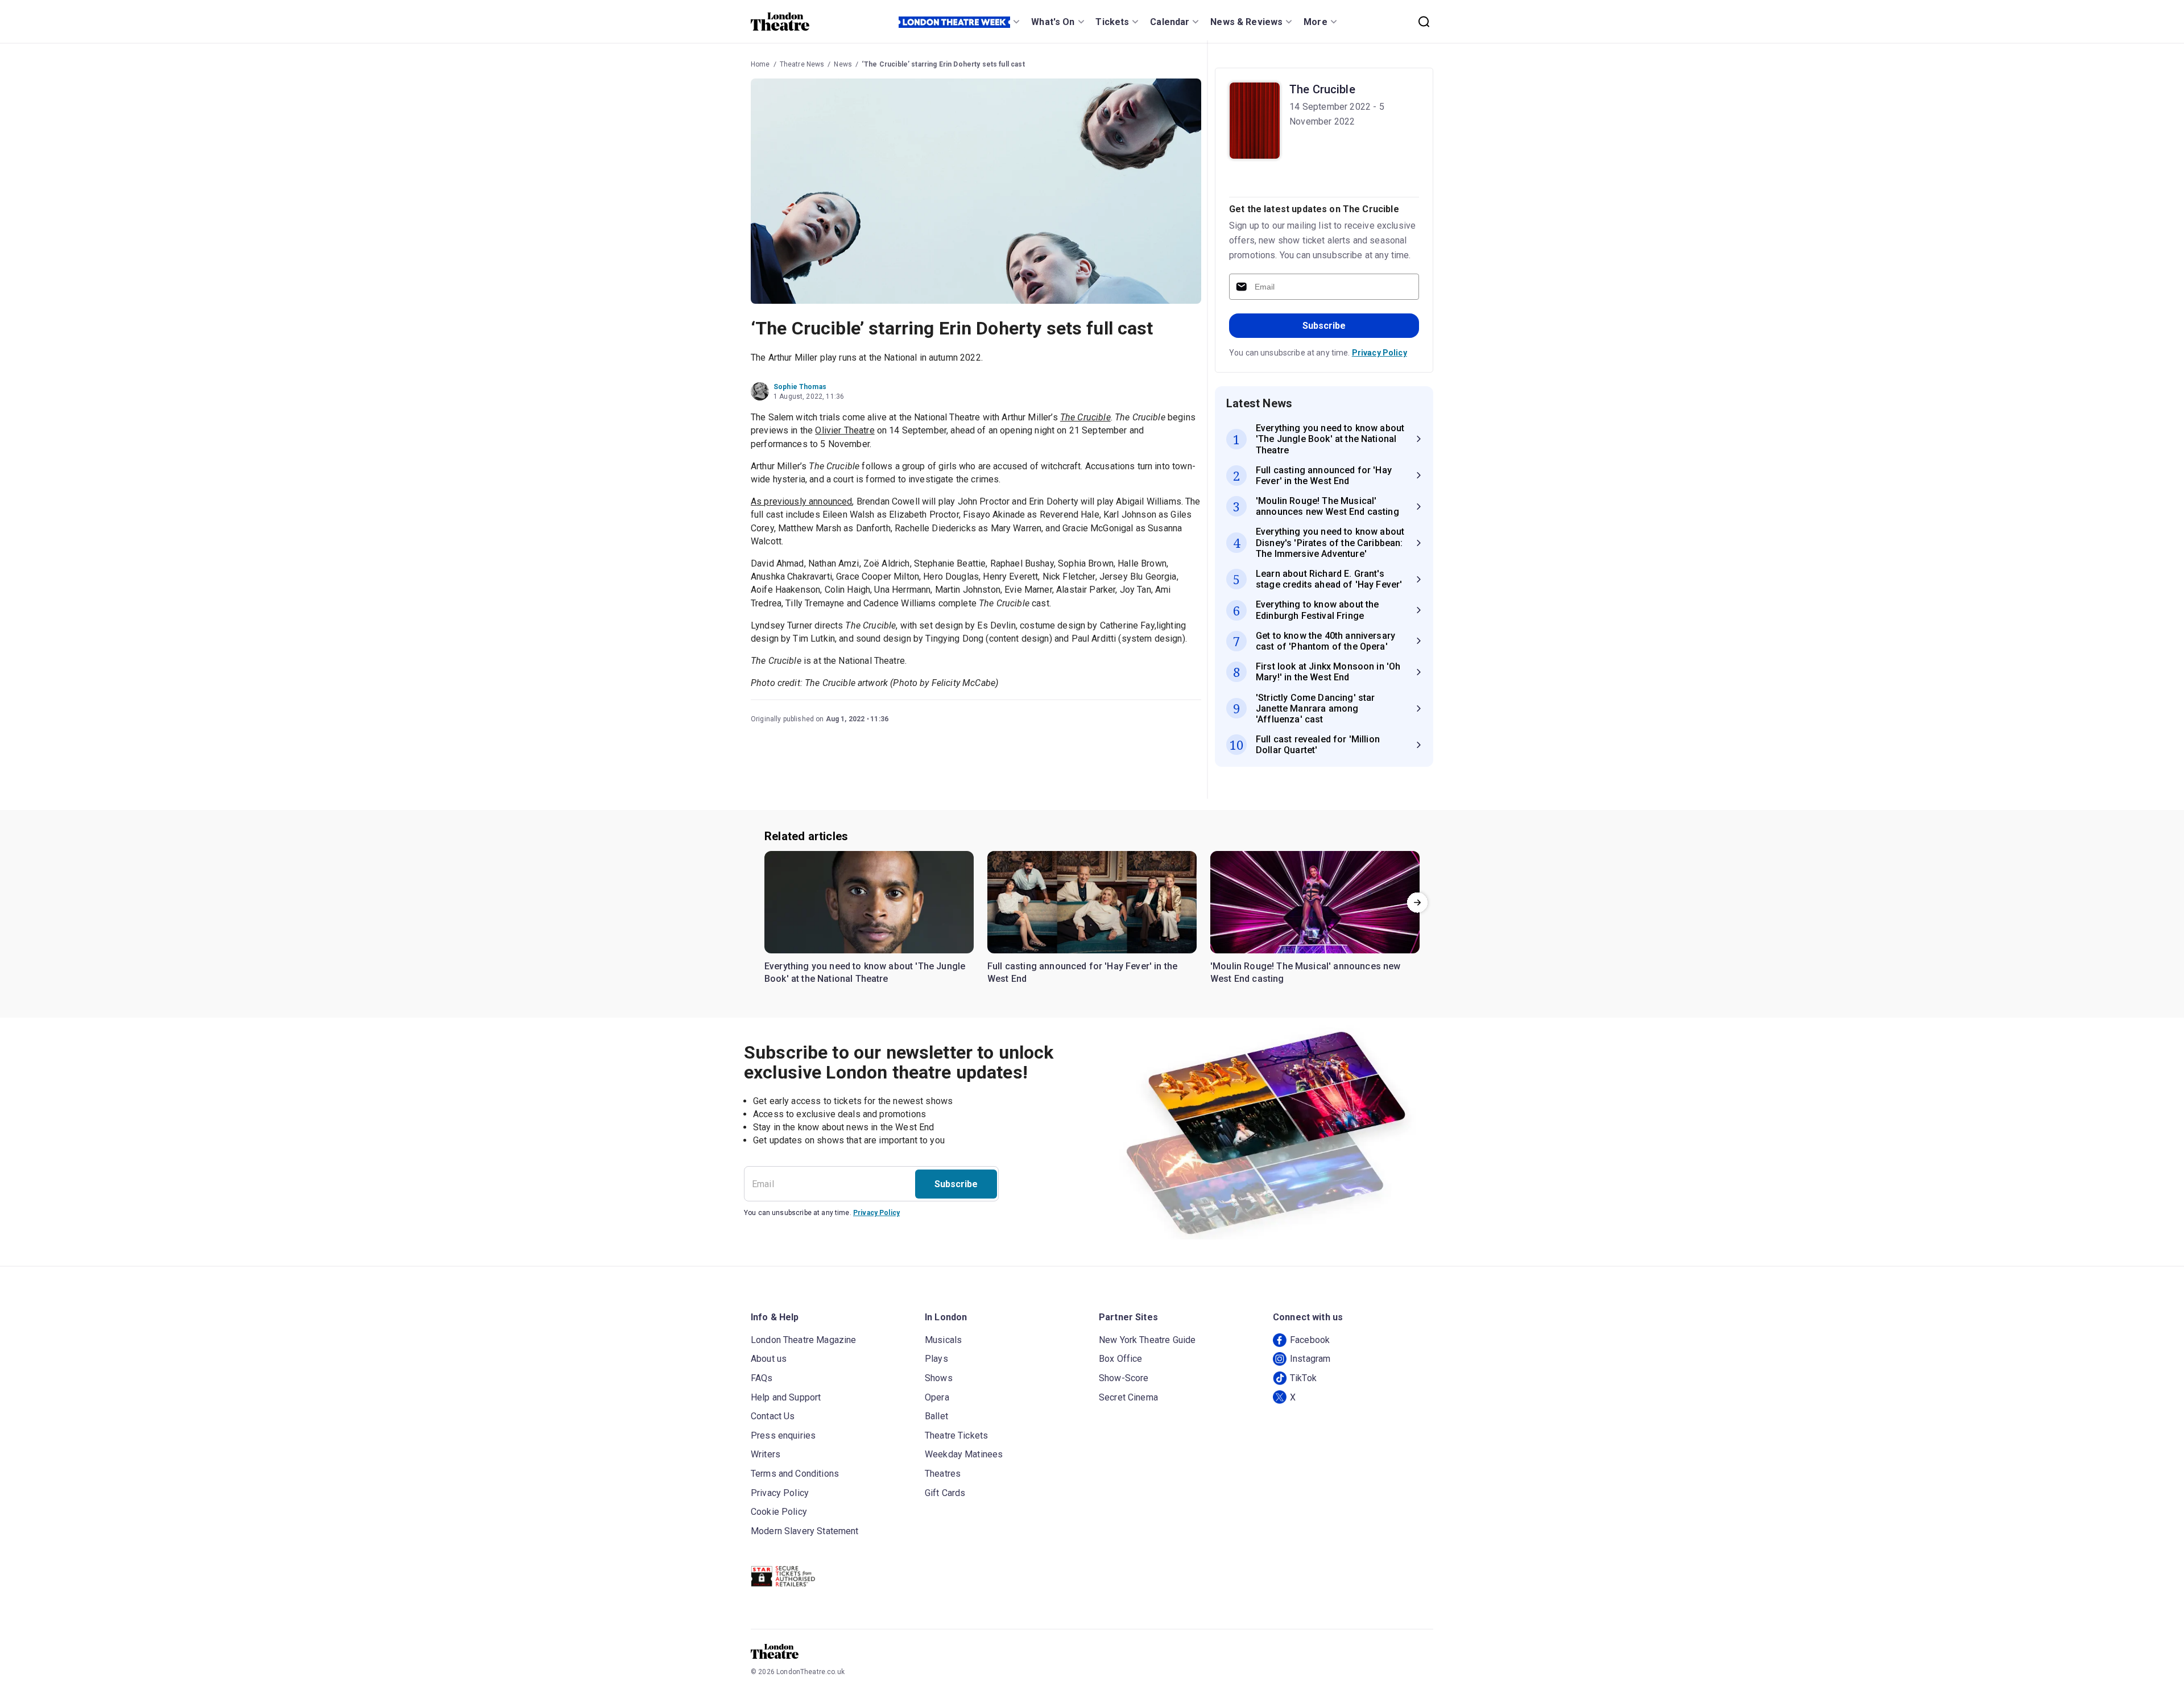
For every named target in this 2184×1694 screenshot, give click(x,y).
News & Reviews (1246, 22)
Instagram (1310, 1359)
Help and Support (786, 1397)
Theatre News (802, 64)
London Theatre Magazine (803, 1340)
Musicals (943, 1340)
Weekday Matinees (964, 1454)
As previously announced (801, 501)
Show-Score (1124, 1378)
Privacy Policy (1380, 353)
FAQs (762, 1378)
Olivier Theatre (845, 430)
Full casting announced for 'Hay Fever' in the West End (1082, 972)
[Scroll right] (1417, 902)
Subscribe (1324, 326)
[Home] (780, 22)
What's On (1053, 22)
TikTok (1303, 1378)
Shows (939, 1378)
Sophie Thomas (800, 387)
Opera (937, 1397)
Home (760, 64)
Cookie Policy (779, 1512)
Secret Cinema (1128, 1397)
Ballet (936, 1416)
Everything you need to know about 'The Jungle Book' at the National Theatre (865, 972)
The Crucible (1322, 89)
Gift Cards (945, 1493)
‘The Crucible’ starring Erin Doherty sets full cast (943, 64)
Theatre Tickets (956, 1435)
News (843, 64)
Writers (766, 1454)
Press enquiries (783, 1435)
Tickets (1112, 22)
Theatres (943, 1474)
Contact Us (773, 1416)
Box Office (1121, 1359)
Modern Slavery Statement (805, 1531)
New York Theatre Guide (1147, 1340)
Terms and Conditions (795, 1474)
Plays (936, 1359)
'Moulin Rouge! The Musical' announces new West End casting (1306, 972)
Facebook (1310, 1340)
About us (769, 1359)
